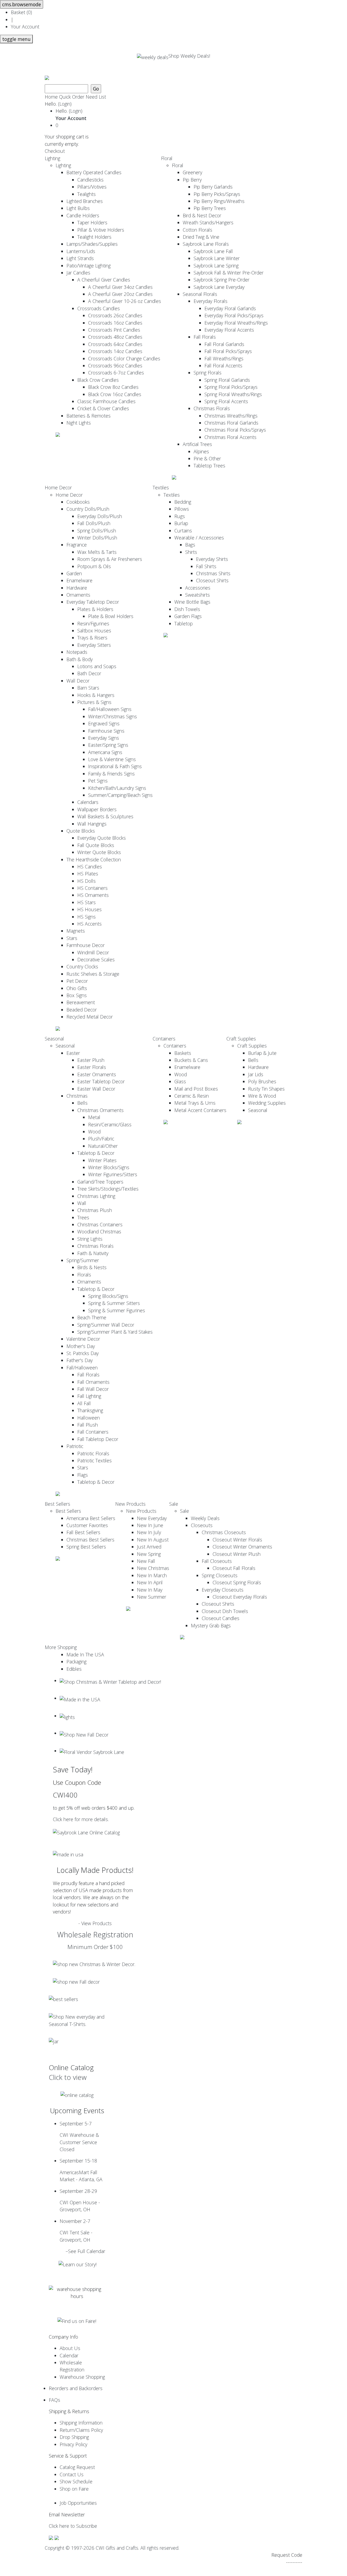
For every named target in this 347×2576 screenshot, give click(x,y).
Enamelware (79, 580)
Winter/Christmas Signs (113, 716)
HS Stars (86, 902)
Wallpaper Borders (97, 809)
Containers (164, 1039)
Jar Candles (78, 273)
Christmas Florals (212, 408)
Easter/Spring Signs (108, 745)
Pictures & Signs (94, 702)
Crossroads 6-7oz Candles (116, 373)
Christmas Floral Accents (230, 437)
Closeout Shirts (212, 580)
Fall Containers (93, 1432)
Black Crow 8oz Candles (113, 387)
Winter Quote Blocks (99, 852)
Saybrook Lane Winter (217, 258)
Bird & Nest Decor (202, 215)
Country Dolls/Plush (88, 509)
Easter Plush (91, 1060)
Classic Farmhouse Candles (106, 401)
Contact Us (72, 2474)
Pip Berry (192, 180)
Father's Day (80, 1360)
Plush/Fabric (101, 1139)
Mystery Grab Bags (211, 1625)
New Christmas (153, 1568)
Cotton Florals (197, 230)
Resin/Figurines (93, 623)
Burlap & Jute (262, 1053)
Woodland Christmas (99, 1232)
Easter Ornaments (97, 1074)
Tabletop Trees (209, 466)
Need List (96, 97)
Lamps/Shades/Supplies (92, 244)
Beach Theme (92, 1317)
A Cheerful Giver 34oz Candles (120, 287)
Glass (180, 1081)
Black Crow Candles (98, 380)
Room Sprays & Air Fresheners (110, 559)
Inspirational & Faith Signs (115, 766)
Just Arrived (149, 1547)
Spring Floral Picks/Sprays (231, 387)
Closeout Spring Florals (237, 1582)
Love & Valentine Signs (112, 759)
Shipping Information (81, 2423)
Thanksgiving (90, 1410)
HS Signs (86, 917)
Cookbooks (78, 502)
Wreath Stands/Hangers (208, 222)
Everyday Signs (104, 738)
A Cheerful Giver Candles (104, 280)
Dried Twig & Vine (201, 237)
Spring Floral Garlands (227, 380)
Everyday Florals (211, 301)
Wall (82, 1203)
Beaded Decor (82, 1010)
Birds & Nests (92, 1267)
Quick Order (72, 97)
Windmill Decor (93, 952)
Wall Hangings (92, 824)
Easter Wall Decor (96, 1089)
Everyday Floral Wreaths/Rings (236, 323)
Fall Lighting (89, 1396)
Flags (83, 1475)
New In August (153, 1540)
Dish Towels (187, 609)
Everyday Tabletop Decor (93, 602)
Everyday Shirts (212, 559)
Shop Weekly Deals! (189, 56)
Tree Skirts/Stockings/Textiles (108, 1189)
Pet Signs (98, 781)
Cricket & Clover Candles (103, 408)
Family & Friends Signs (111, 774)
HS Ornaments (93, 895)
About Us (70, 2348)
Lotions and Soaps (97, 666)
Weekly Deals (205, 1518)
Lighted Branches (85, 201)
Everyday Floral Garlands (230, 308)
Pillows (182, 509)
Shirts (191, 552)
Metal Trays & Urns (195, 1103)
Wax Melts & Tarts (97, 552)
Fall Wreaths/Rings (224, 358)
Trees (83, 1217)
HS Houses (89, 909)
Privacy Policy (73, 2444)
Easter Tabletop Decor (101, 1081)
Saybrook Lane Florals (206, 244)
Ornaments (78, 595)
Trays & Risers (92, 638)
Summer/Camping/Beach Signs (120, 795)
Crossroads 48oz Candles (115, 337)
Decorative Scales (96, 959)
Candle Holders (83, 215)
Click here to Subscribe (73, 2526)
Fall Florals (205, 337)
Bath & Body (80, 659)
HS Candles (90, 867)
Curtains (183, 531)
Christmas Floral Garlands (231, 423)
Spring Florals (208, 373)
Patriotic (75, 1446)
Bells (82, 1103)
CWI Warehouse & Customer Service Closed (79, 2136)
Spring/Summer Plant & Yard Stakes (115, 1332)
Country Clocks (82, 967)
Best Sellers (57, 1504)
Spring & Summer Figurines (117, 1310)
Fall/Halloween (82, 1368)
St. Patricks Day (83, 1353)
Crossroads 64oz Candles (115, 344)
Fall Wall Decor (93, 1389)
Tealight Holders (94, 237)
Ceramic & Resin (192, 1096)
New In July (149, 1532)
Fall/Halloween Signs (110, 709)
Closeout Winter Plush (237, 1554)
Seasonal (54, 1039)
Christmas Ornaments (100, 1110)
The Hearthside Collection (94, 859)
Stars (72, 938)
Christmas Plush (95, 1210)
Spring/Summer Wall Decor (106, 1325)
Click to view (68, 2077)
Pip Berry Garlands (213, 187)
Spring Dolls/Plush (97, 531)
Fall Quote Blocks (96, 845)
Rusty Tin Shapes (266, 1089)
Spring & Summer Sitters (114, 1303)
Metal (94, 1117)
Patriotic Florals (93, 1453)
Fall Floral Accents (223, 366)
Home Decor (58, 487)
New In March (152, 1575)
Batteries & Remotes (89, 416)
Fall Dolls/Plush (94, 523)
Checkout (55, 151)
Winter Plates (102, 1160)
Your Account (25, 27)
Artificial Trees (197, 444)
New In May (150, 1590)
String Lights (90, 1239)
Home (51, 97)
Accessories (198, 588)
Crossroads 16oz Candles (115, 323)
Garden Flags (188, 616)
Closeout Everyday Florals (240, 1597)
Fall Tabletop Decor (98, 1439)
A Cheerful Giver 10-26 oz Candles (125, 301)
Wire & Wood (262, 1096)
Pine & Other (207, 458)
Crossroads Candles (99, 308)
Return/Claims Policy (81, 2430)
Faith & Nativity (93, 1253)
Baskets (183, 1053)
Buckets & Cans (191, 1060)
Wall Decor (78, 681)
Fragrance (77, 545)
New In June (150, 1525)
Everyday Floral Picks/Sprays (234, 315)
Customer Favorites (87, 1525)
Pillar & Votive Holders (101, 230)
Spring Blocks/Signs (108, 1296)
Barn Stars (88, 688)
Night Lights (79, 423)
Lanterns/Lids (81, 251)
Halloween (89, 1418)
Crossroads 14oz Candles (115, 351)
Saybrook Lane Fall (213, 251)
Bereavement (81, 1002)
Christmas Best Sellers (90, 1540)
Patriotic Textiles (94, 1460)
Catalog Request (77, 2467)
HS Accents (89, 924)
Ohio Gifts (77, 988)
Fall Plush (88, 1425)
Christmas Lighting (96, 1196)
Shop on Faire (74, 2489)
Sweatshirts (197, 595)
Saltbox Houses (94, 631)
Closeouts (202, 1525)
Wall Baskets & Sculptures (105, 816)
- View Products (95, 1923)
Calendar (69, 2355)
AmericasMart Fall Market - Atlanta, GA (81, 2170)
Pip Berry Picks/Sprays (217, 194)
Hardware (77, 588)
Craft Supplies (241, 1039)
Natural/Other (103, 1146)
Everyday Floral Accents (229, 330)
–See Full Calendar (85, 2251)
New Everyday (152, 1518)
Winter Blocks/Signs (109, 1167)
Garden (74, 573)
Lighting (52, 158)
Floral (167, 158)
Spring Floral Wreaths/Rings (233, 394)
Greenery (192, 172)
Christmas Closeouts (224, 1532)
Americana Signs (105, 752)
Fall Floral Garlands (224, 344)
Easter (73, 1053)
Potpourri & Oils (94, 566)
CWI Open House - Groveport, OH (80, 2200)
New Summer (152, 1597)
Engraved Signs (104, 723)
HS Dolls (86, 881)
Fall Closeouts (217, 1561)
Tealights (86, 194)
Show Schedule (76, 2481)
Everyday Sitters (94, 645)
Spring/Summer (83, 1260)
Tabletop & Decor (96, 1153)
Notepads (77, 652)
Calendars (88, 802)
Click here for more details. (81, 1819)
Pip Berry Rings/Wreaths (219, 201)
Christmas (77, 1096)
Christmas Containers (100, 1224)
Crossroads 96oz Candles (115, 366)
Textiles (161, 487)
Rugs (180, 516)
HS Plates (88, 874)
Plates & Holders (95, 609)
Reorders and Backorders (76, 2388)
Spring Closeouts (220, 1575)
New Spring (149, 1554)
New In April (150, 1582)
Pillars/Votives (92, 187)
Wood (94, 1132)
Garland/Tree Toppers (100, 1182)
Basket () (21, 12)
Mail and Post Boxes (196, 1089)
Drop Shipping (74, 2437)
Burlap (181, 523)
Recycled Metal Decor (90, 1017)
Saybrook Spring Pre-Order (221, 280)
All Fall (84, 1403)
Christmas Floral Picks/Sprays (235, 430)
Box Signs (77, 995)
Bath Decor (89, 673)
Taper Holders (92, 222)
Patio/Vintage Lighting (89, 266)
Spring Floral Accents (226, 401)
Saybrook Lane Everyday (219, 287)
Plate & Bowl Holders (111, 616)
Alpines (201, 451)
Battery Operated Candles (94, 172)
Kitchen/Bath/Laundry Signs (117, 788)
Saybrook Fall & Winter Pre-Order (229, 273)
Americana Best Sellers (91, 1518)
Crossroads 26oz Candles (115, 315)
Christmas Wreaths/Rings (231, 416)
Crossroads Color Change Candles (124, 358)
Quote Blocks (81, 831)
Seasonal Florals (200, 294)
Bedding (183, 502)
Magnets (76, 931)
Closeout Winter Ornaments (242, 1547)
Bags (190, 545)
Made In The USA (85, 1654)
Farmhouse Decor (86, 945)
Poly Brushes (262, 1081)
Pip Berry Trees (210, 208)
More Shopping (61, 1647)
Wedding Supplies (267, 1103)
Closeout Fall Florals (234, 1568)
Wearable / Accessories (199, 538)
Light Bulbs (78, 208)
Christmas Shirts (213, 573)
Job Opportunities (78, 2503)
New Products (130, 1504)
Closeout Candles (221, 1618)
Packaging (76, 1662)
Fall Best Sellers (83, 1532)
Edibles (74, 1669)
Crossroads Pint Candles (114, 330)
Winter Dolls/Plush (97, 538)
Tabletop (184, 623)
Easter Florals (92, 1067)
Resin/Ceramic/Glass (110, 1124)
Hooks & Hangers (96, 695)
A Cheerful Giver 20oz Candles (120, 294)
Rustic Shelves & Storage (93, 974)
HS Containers (92, 888)
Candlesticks (90, 180)
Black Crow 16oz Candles (115, 394)
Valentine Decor (83, 1339)
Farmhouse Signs (106, 731)
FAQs (54, 2400)
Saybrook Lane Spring (216, 266)
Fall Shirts (206, 566)
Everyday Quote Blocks (102, 838)
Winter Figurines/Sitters (113, 1174)
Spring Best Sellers (86, 1547)
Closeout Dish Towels (225, 1611)
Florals (84, 1275)
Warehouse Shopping (82, 2377)
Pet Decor (77, 981)
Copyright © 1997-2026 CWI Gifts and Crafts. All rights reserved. (112, 2548)
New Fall (146, 1561)
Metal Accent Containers (200, 1110)
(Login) (65, 104)
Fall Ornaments (93, 1382)
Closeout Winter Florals (237, 1540)
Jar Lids (256, 1074)
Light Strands (80, 258)
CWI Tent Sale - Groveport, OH (76, 2230)
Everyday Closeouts (223, 1590)
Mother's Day (81, 1346)
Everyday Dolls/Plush (100, 516)
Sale (174, 1504)
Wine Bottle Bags (192, 602)
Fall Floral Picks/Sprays (228, 351)
